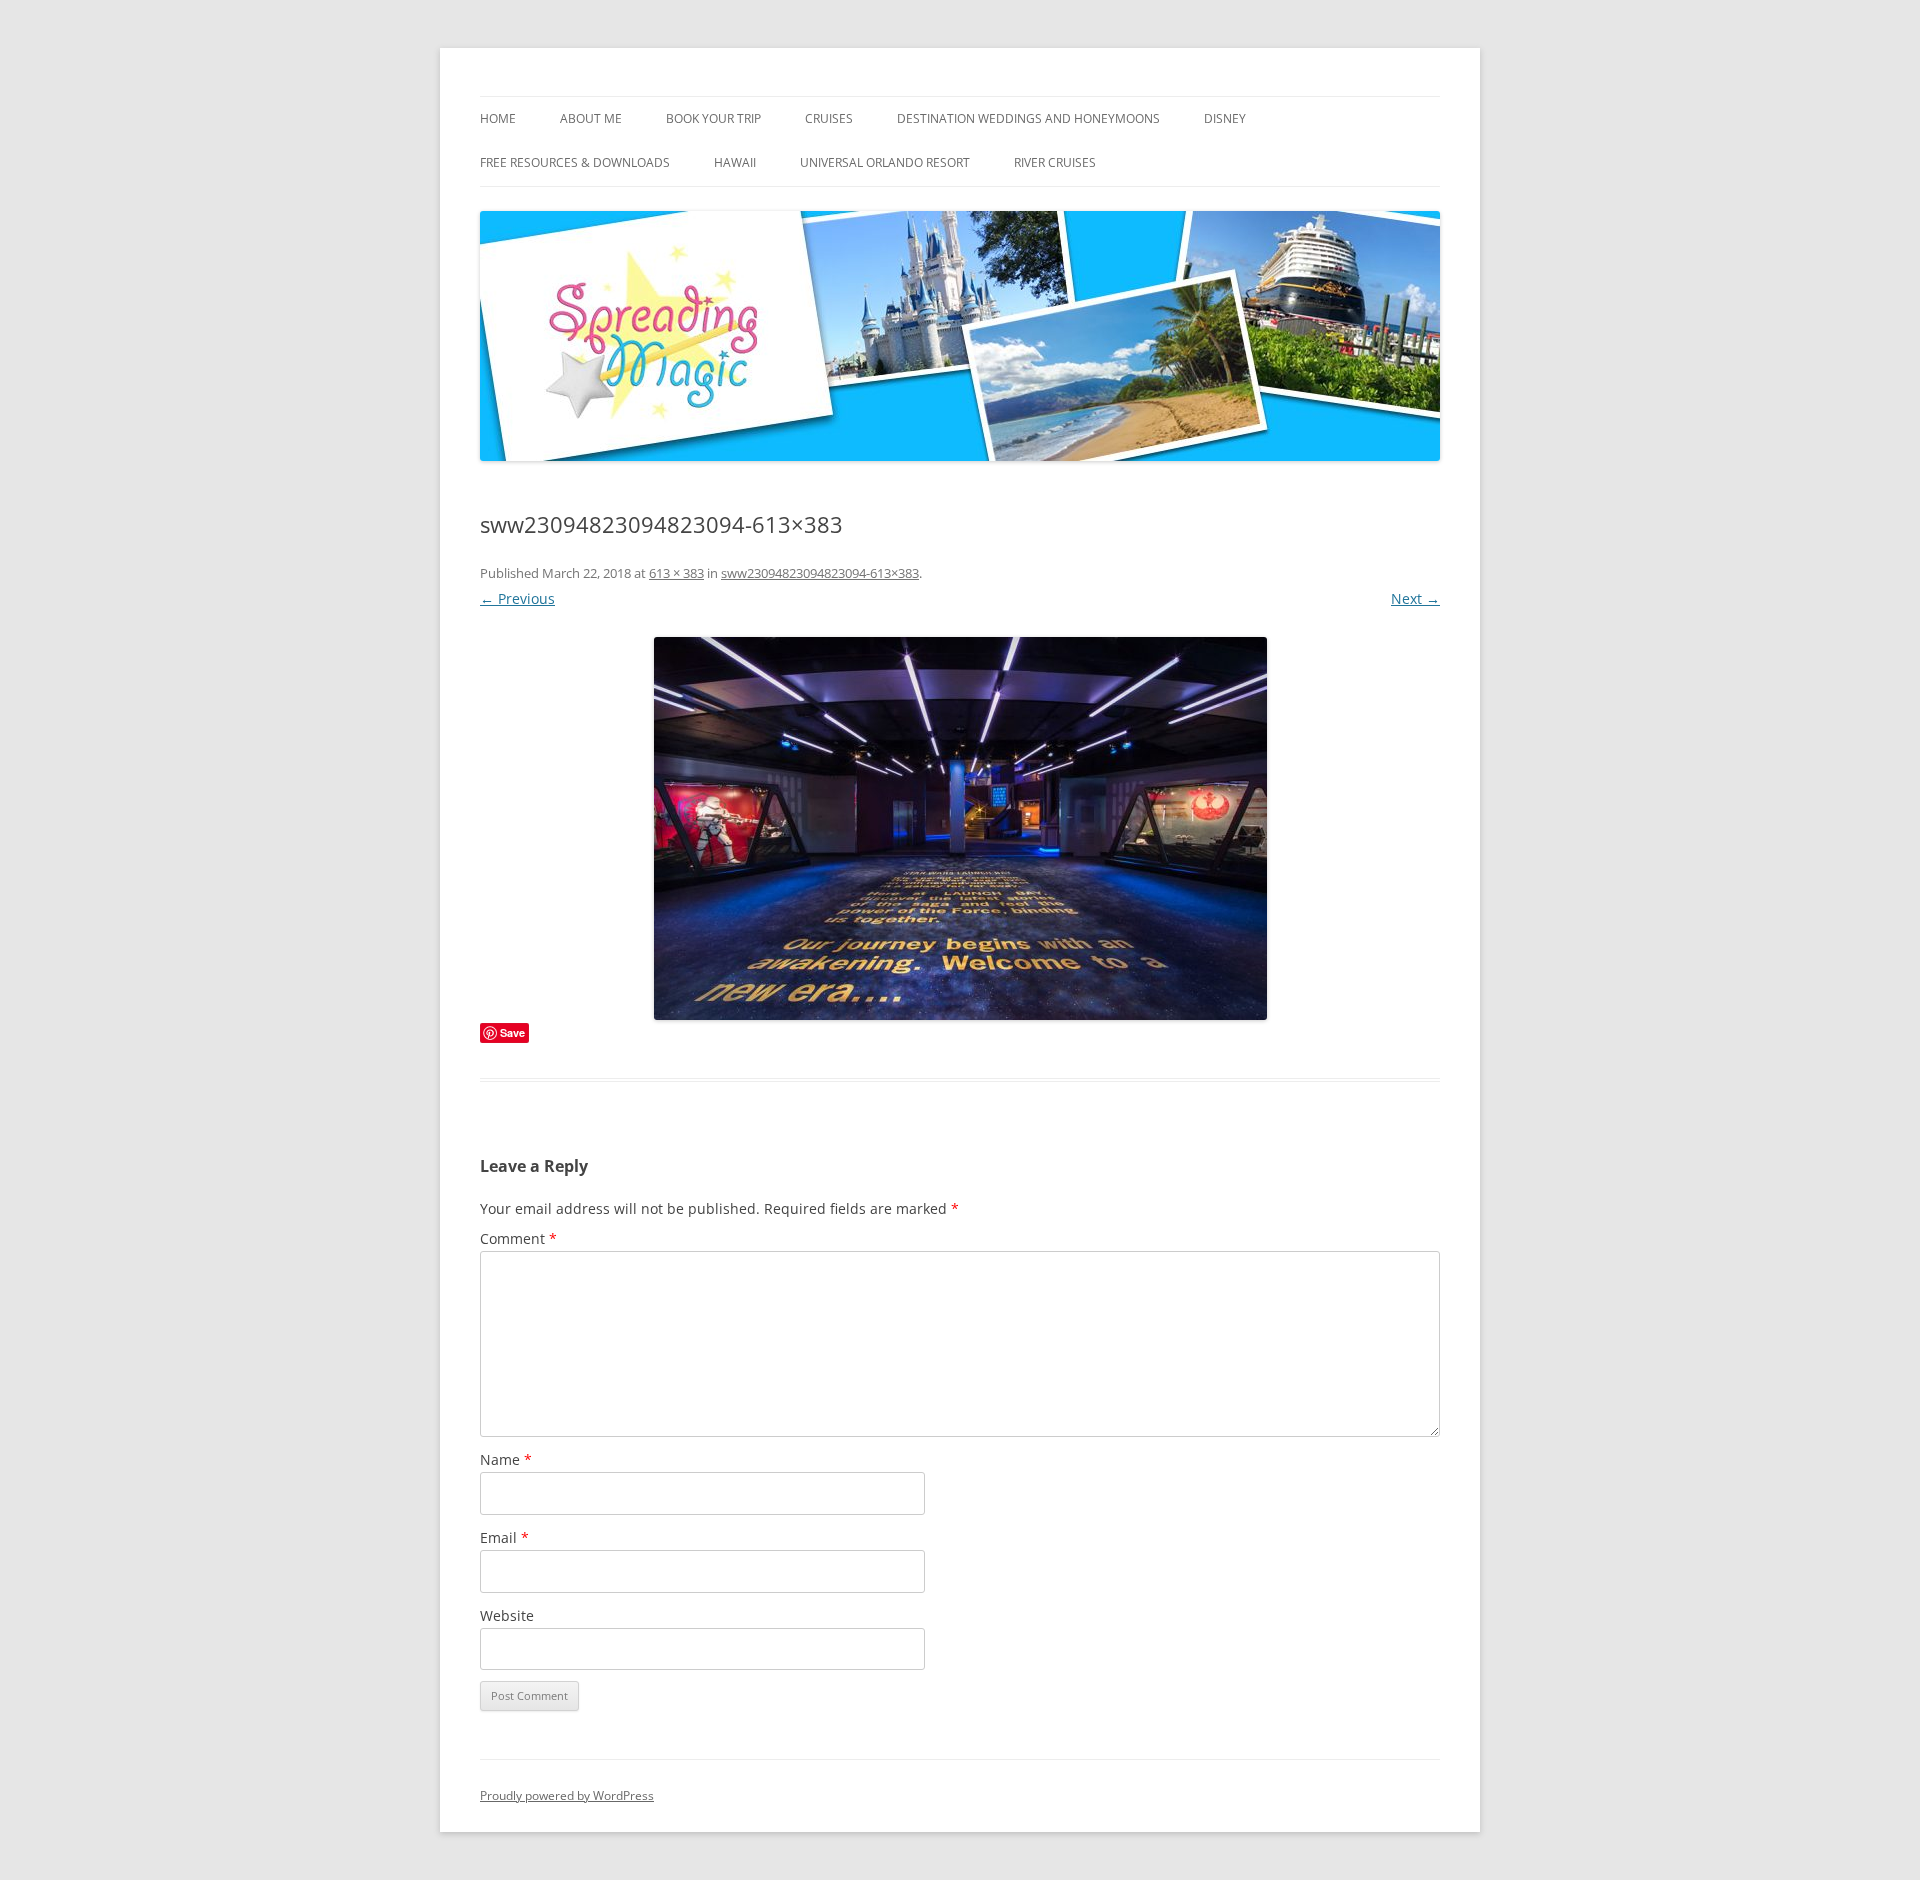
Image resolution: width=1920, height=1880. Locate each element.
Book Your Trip (713, 118)
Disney (1225, 118)
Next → (1415, 598)
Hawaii (735, 162)
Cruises (829, 118)
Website (507, 1615)
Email (504, 1537)
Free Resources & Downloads (575, 162)
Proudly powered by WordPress (567, 1795)
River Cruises (1055, 162)
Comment (518, 1238)
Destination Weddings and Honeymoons (1028, 118)
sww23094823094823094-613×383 (820, 573)
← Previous (517, 598)
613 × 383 (676, 573)
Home (498, 118)
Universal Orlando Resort (885, 162)
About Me (591, 118)
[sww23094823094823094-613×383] (960, 828)
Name (506, 1459)
